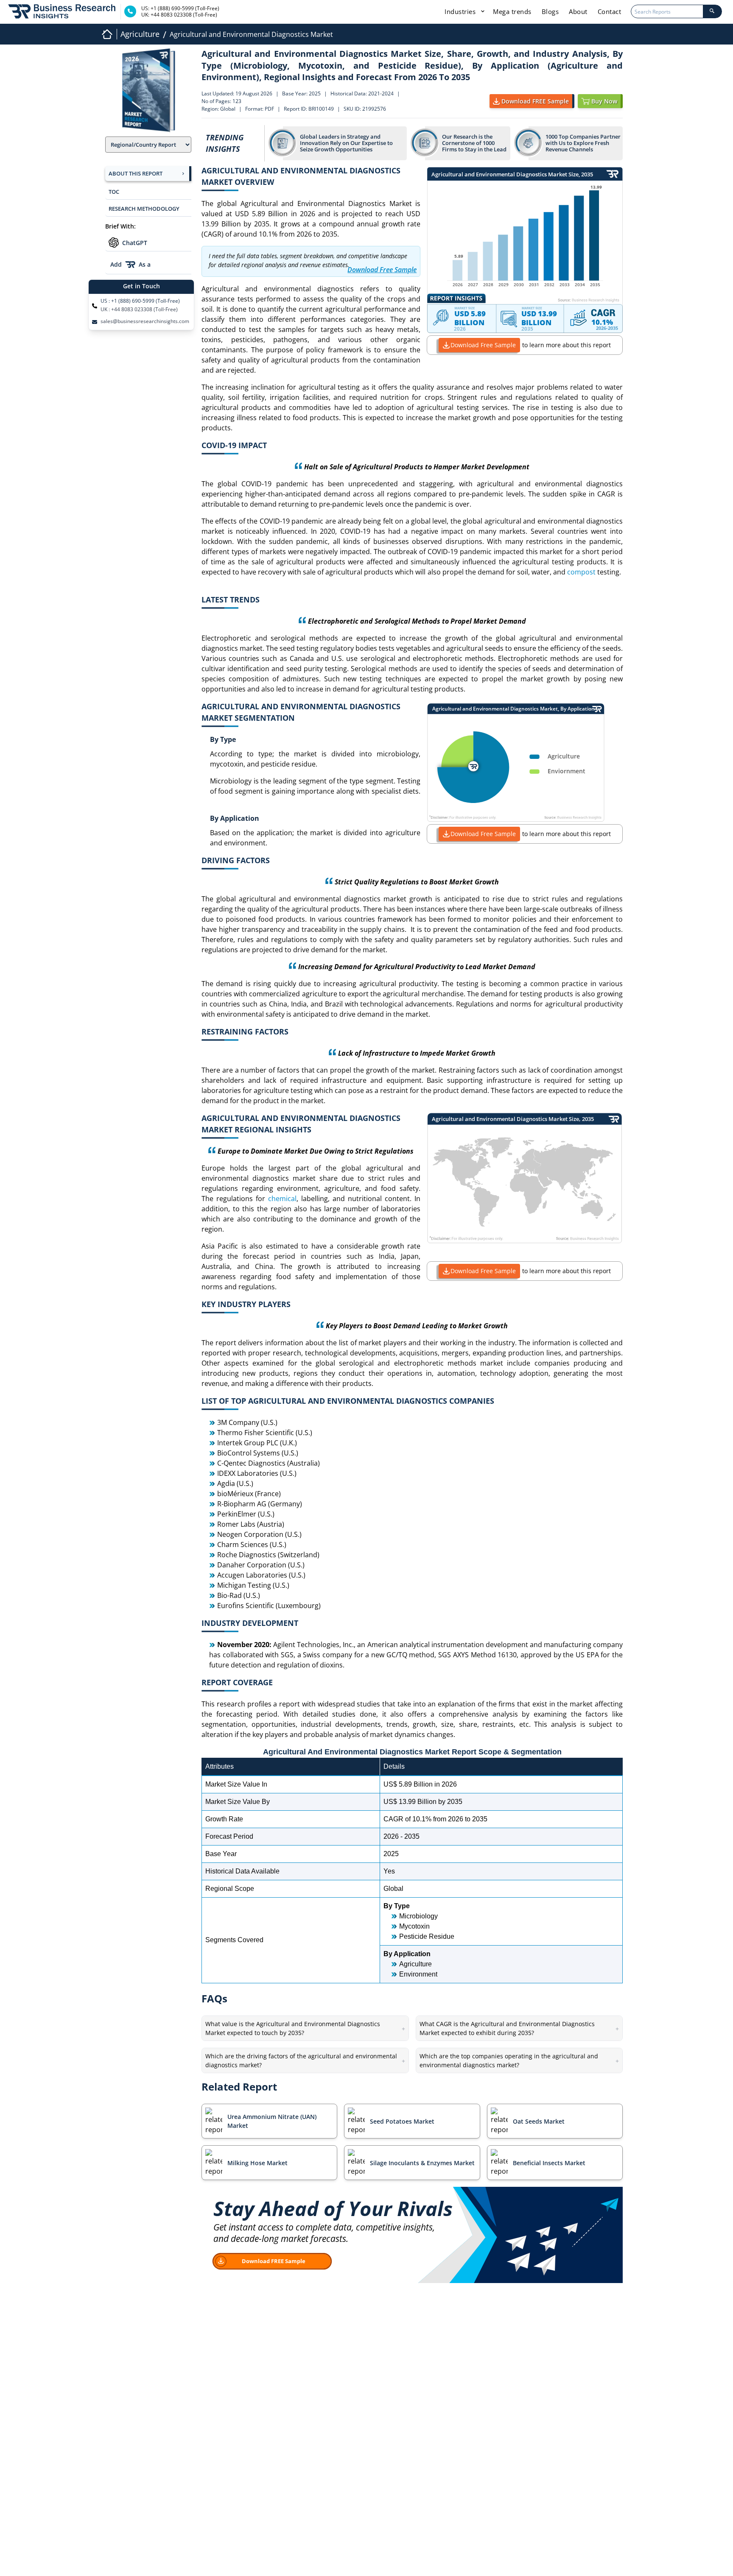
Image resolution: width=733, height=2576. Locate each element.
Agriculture (140, 34)
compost (581, 572)
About (578, 11)
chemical (282, 1199)
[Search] (712, 11)
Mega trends (512, 11)
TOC (114, 192)
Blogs (550, 11)
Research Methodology (144, 209)
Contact (610, 11)
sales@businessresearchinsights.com (145, 321)
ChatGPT (135, 243)
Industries (461, 11)
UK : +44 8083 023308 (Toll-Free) (139, 309)
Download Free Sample (483, 345)
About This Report (136, 173)
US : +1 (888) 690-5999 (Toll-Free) (140, 301)
